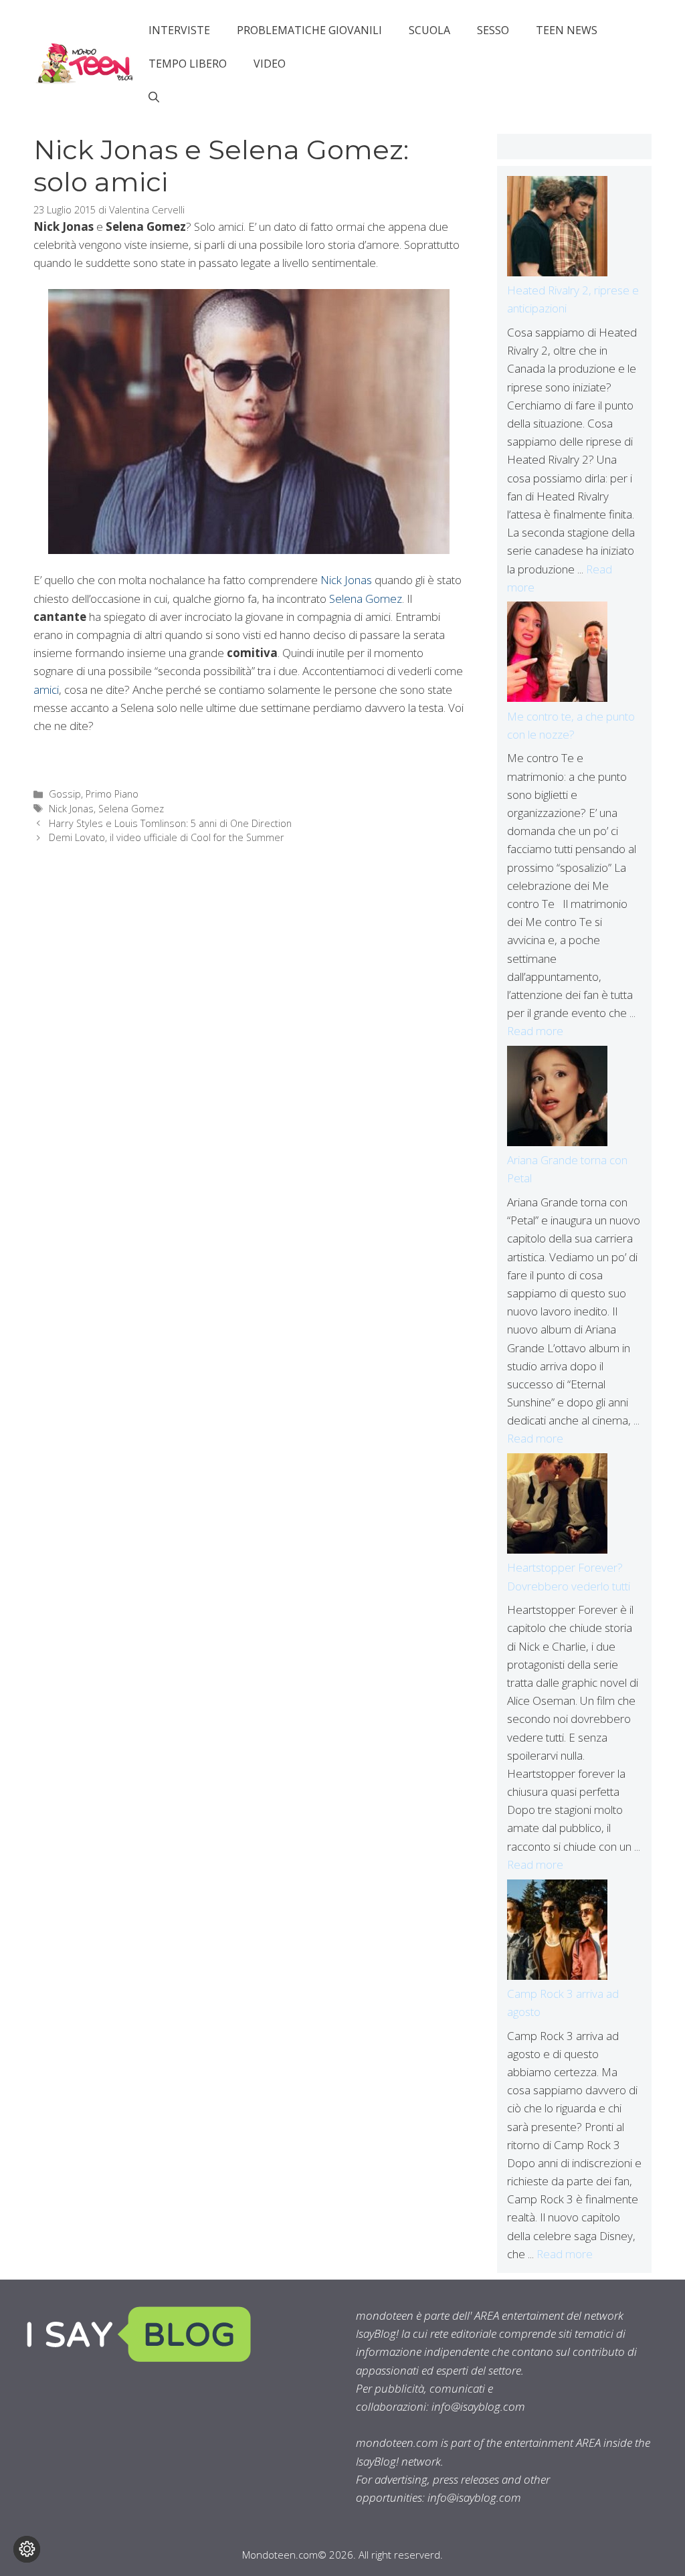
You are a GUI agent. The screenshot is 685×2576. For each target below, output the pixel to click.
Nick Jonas (346, 580)
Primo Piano (112, 794)
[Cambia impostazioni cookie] (27, 2549)
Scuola (429, 30)
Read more (535, 1031)
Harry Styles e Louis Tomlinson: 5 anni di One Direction (170, 823)
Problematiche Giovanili (309, 30)
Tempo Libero (188, 64)
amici (46, 689)
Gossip (65, 794)
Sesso (493, 30)
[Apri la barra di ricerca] (154, 97)
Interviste (179, 30)
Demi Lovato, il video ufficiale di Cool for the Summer (167, 837)
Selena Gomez (366, 599)
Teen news (567, 30)
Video (270, 64)
